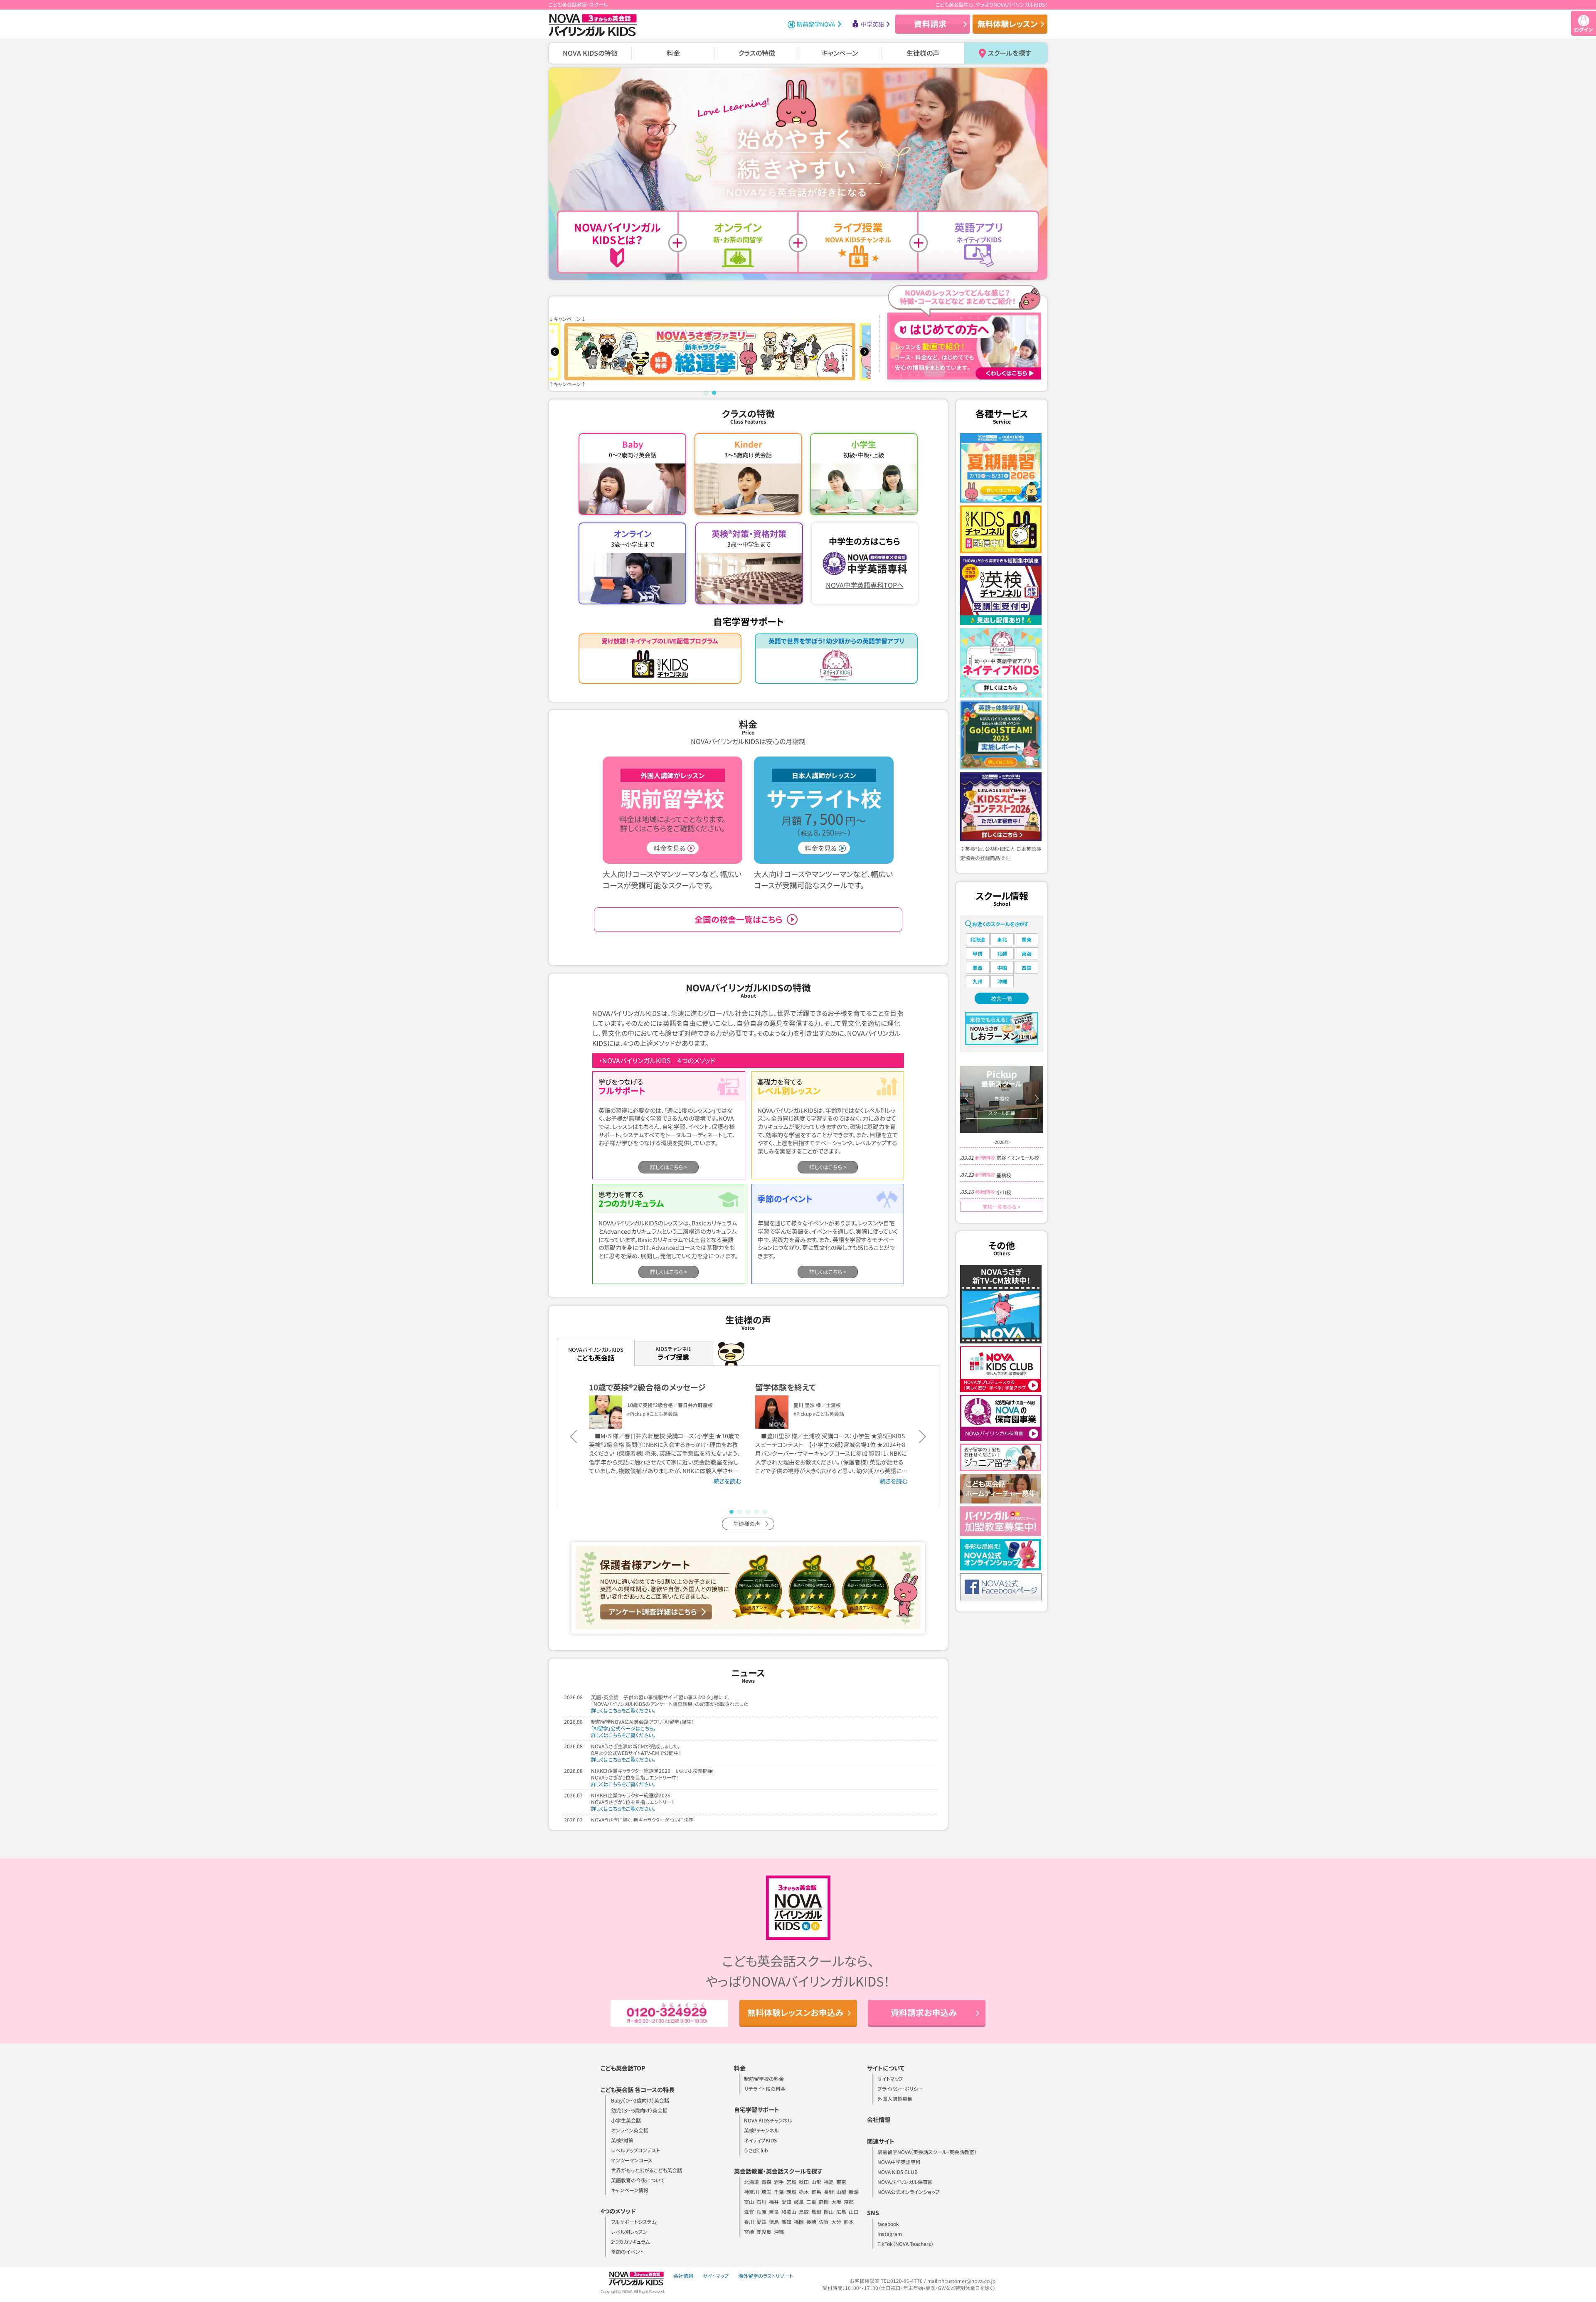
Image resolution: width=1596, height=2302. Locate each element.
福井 (774, 2202)
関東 (1027, 939)
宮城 (791, 2182)
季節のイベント (627, 2251)
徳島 (774, 2222)
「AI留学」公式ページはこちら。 (623, 1728)
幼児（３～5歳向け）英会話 (639, 2110)
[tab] (706, 393)
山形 (816, 2182)
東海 (1027, 953)
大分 (836, 2222)
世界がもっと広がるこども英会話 (647, 2170)
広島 (841, 2212)
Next (864, 352)
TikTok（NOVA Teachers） (905, 2244)
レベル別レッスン (629, 2232)
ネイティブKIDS (760, 2140)
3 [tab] (748, 1512)
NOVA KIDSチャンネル (768, 2120)
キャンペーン (840, 53)
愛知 (786, 2202)
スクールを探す (1010, 53)
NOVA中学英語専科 (899, 2162)
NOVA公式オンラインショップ (909, 2192)
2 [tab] (740, 1512)
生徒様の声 (923, 53)
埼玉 (766, 2192)
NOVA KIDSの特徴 (590, 53)
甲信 (978, 953)
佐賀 (824, 2222)
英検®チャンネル (761, 2130)
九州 (978, 981)
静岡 (824, 2202)
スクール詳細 (1002, 1113)
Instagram (890, 2234)
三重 (811, 2202)
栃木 (804, 2192)
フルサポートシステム (634, 2222)
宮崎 (749, 2232)
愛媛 (761, 2222)
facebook (888, 2224)
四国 (1027, 967)
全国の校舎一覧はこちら (739, 919)
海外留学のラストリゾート (766, 2276)
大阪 (836, 2202)
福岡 (799, 2222)
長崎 (811, 2222)
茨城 (791, 2192)
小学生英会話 (626, 2120)
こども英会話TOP (623, 2068)
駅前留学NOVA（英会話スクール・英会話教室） (927, 2152)
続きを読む (727, 1481)
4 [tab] (756, 1512)
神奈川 (751, 2192)
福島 (829, 2182)
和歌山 (789, 2212)
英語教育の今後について (638, 2180)
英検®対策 (622, 2140)
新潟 (854, 2192)
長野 (829, 2192)
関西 (978, 967)
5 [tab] (765, 1512)
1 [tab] (731, 1512)
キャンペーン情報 (630, 2190)
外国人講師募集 (895, 2099)
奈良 (774, 2212)
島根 (816, 2212)
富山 (749, 2202)
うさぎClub (756, 2150)
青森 (766, 2182)
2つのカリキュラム (630, 2242)
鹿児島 (764, 2232)
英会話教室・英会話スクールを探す (778, 2171)
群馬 (816, 2192)
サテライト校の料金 (765, 2089)
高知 (786, 2222)
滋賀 (749, 2212)
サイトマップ (890, 2079)
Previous (555, 352)
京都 (849, 2202)
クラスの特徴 (757, 53)
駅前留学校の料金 (764, 2079)
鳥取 (804, 2212)
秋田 (804, 2182)
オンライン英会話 (630, 2130)
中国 (1002, 967)
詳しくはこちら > (669, 1167)
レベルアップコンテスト (635, 2150)
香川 (749, 2222)
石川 (761, 2202)
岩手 (779, 2182)
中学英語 (872, 24)
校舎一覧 (1002, 999)
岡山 (829, 2212)
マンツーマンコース (632, 2160)
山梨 (841, 2192)
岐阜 (799, 2202)
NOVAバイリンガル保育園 (905, 2182)
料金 (673, 53)
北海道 (978, 939)
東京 (841, 2182)
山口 (854, 2212)
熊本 (849, 2222)
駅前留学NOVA (816, 24)
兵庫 (761, 2212)
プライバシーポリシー (900, 2089)
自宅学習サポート (757, 2110)
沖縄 (1002, 981)
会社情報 (879, 2120)
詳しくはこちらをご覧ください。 (623, 1710)
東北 (1002, 939)
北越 (1002, 953)
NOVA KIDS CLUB (898, 2172)
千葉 (779, 2192)
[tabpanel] (710, 352)
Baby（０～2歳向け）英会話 (640, 2100)
